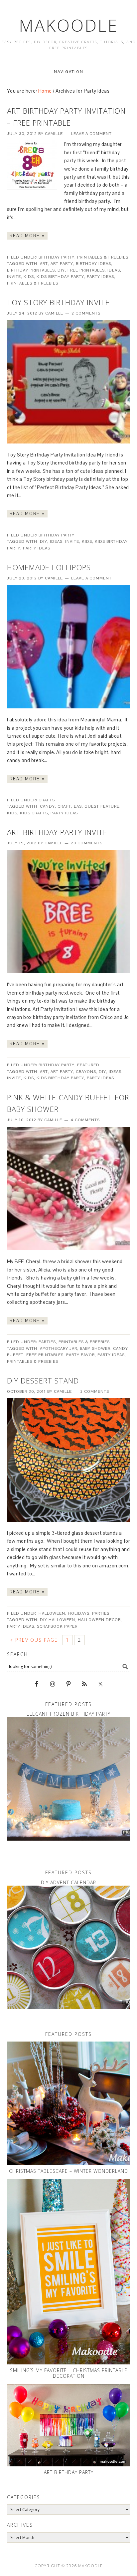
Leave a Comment (91, 134)
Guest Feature (102, 806)
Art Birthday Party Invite (57, 832)
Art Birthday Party (69, 2472)
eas (78, 806)
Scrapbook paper (57, 1626)
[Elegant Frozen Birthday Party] (69, 1779)
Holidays (79, 1613)
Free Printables (86, 270)
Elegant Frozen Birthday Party (68, 1714)
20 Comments (87, 843)
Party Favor (80, 1355)
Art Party (62, 264)
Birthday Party (57, 257)
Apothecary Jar (59, 1348)
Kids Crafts (34, 813)
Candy (47, 806)
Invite (14, 277)
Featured (88, 1065)
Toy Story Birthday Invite (58, 302)
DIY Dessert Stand (43, 1380)
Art (44, 264)
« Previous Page (34, 1640)
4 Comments (85, 1120)
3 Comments (95, 1391)
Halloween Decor (99, 1620)
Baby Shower (95, 1348)
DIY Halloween (58, 1620)
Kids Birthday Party (60, 277)
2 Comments (86, 313)
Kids (29, 277)
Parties (47, 1342)
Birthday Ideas (93, 264)
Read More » (27, 236)
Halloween (52, 1613)
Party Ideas (100, 277)
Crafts (47, 800)
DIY (61, 270)
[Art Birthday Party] (69, 2425)
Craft (64, 806)
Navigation (69, 72)
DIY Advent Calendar (68, 1882)
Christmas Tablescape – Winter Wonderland (68, 2171)
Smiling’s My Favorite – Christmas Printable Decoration (69, 2373)
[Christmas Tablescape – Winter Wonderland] (69, 2103)
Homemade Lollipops (49, 567)
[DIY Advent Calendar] (69, 1947)
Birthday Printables (31, 270)
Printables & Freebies (103, 257)
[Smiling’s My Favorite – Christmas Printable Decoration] (69, 2272)
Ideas (114, 270)
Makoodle (69, 25)
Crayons (86, 1072)
